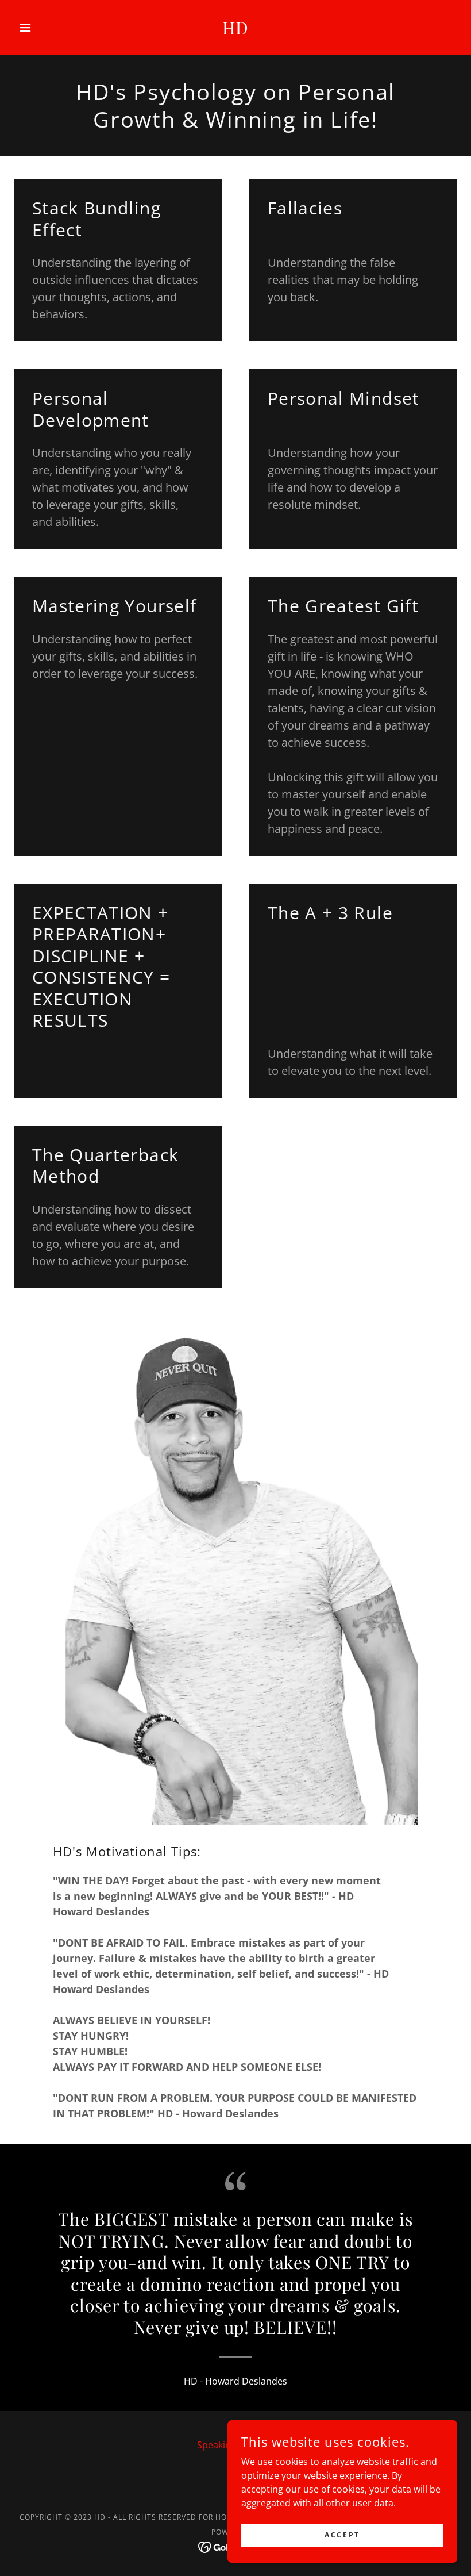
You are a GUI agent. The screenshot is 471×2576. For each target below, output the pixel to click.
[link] (235, 31)
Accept (342, 2535)
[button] (47, 28)
